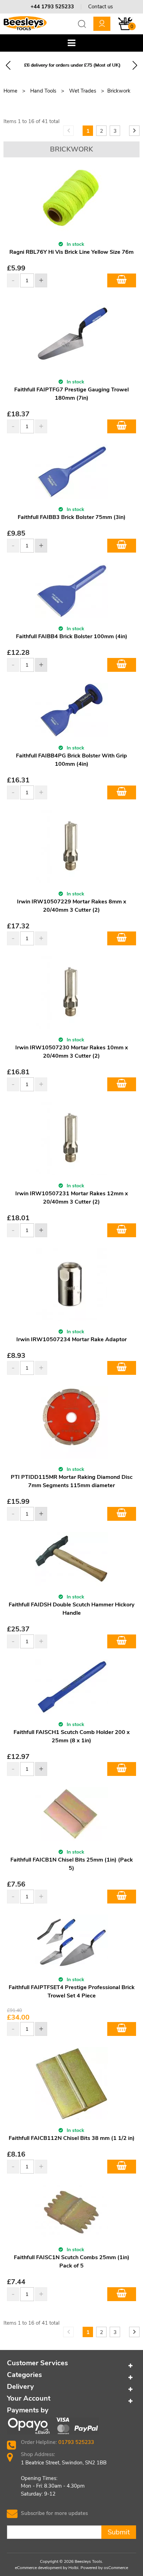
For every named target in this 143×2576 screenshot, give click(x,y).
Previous (8, 65)
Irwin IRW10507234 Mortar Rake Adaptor (71, 1339)
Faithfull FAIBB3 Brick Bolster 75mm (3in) (72, 517)
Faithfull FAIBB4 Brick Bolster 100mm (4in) (72, 636)
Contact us (100, 7)
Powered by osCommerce (104, 2568)
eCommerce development (38, 2568)
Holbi (73, 2568)
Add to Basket (122, 280)
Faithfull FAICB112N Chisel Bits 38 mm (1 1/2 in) (72, 2138)
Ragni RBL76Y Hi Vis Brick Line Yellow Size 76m (71, 252)
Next (135, 65)
